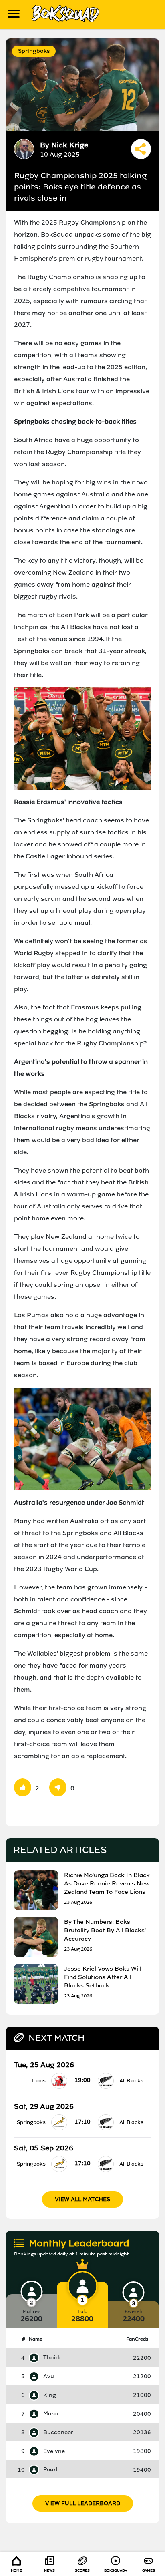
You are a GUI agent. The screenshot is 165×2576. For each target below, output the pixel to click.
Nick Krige (70, 145)
